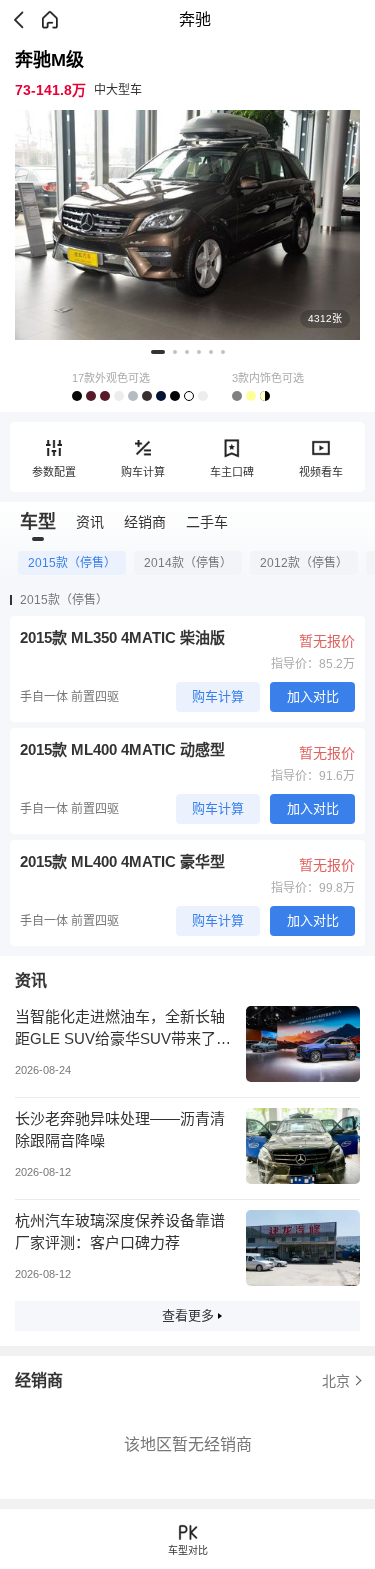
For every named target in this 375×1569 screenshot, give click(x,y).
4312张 (325, 318)
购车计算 (143, 472)
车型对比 (188, 1550)
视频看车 (321, 472)
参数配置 (54, 472)
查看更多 (188, 1315)
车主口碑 (232, 472)
